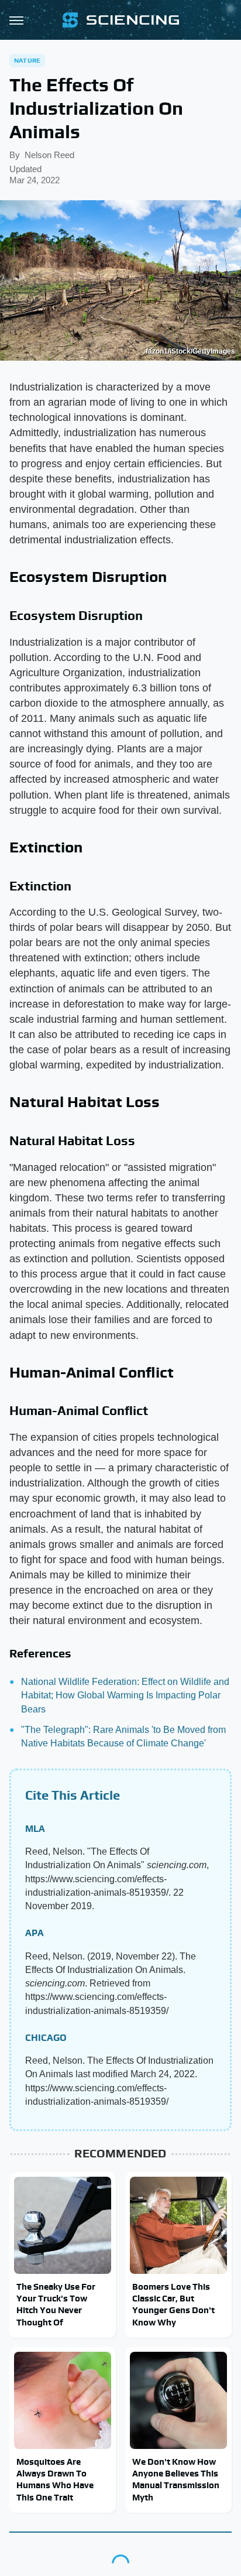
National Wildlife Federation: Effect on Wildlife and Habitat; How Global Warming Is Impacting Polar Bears (125, 1695)
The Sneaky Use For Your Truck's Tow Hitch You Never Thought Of (56, 2304)
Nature (27, 60)
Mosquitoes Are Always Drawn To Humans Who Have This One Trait (55, 2479)
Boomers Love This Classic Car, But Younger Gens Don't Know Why (173, 2304)
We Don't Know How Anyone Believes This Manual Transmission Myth (176, 2479)
